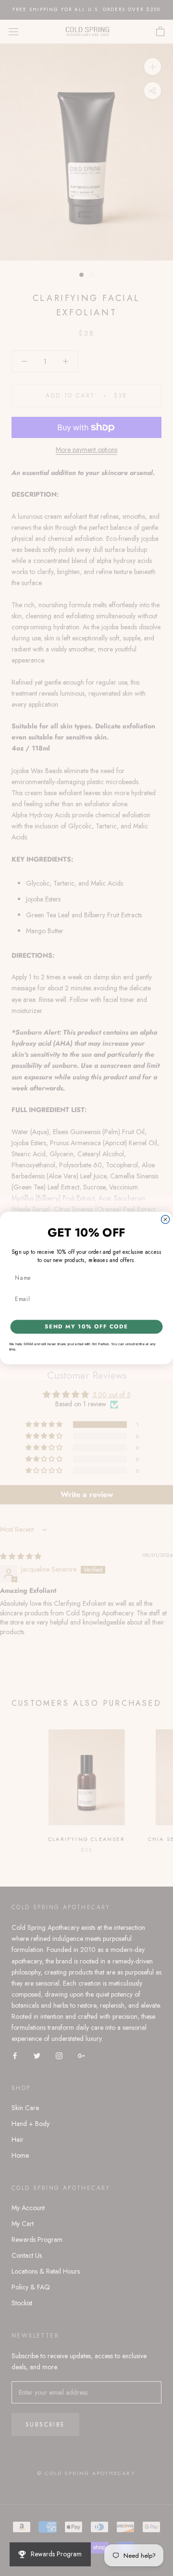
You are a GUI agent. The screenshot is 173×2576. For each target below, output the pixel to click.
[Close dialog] (166, 1219)
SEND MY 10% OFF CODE (86, 1327)
